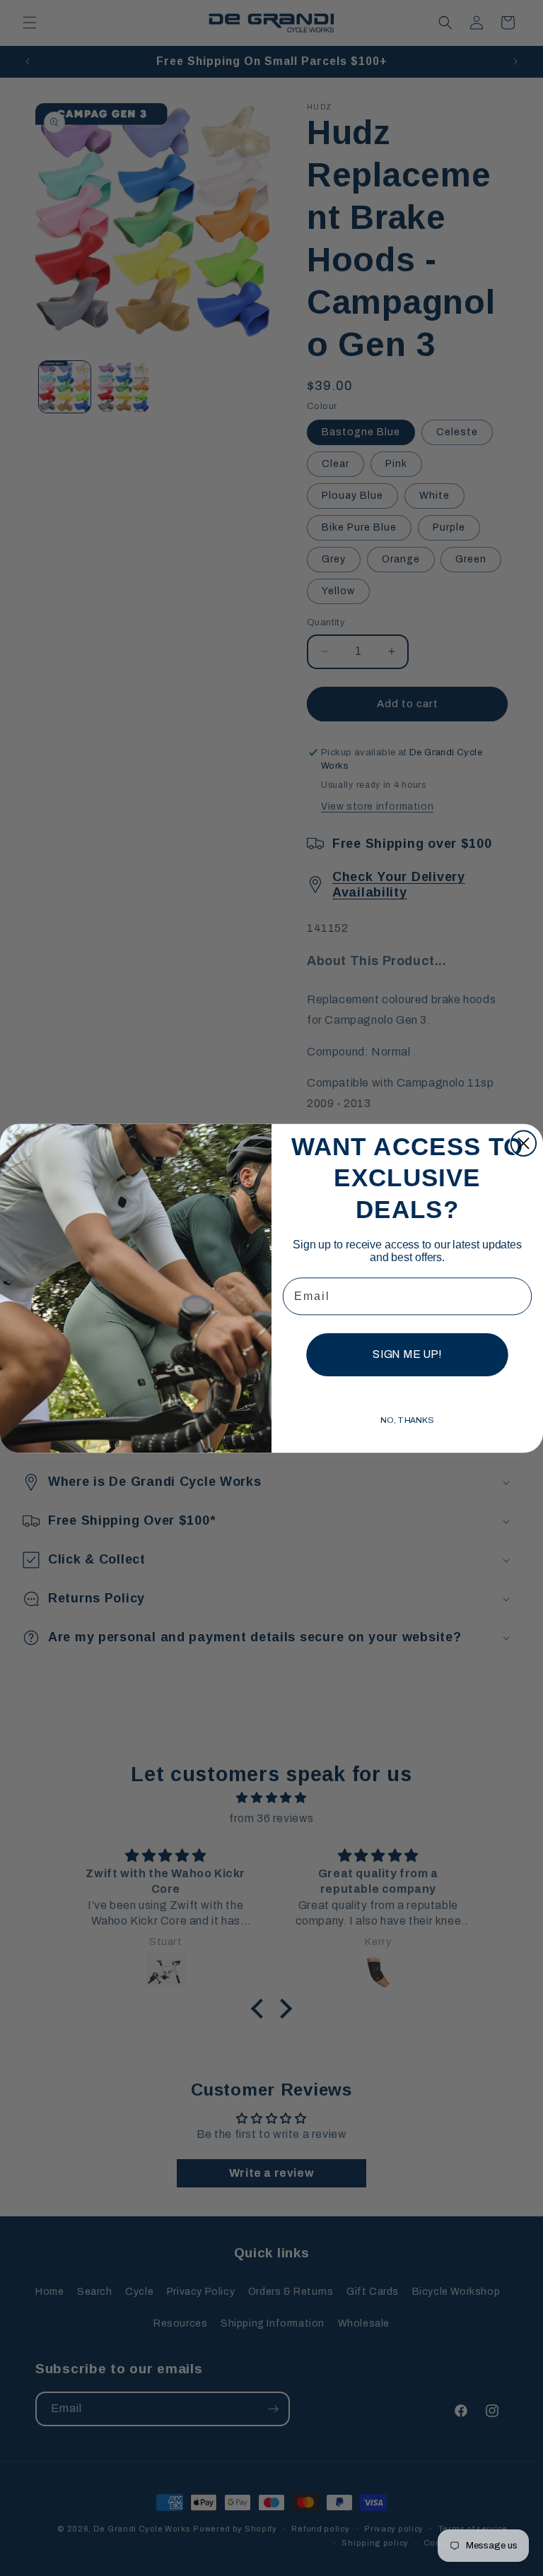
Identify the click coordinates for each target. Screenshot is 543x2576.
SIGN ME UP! (407, 1354)
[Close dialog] (524, 1143)
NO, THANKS (407, 1420)
